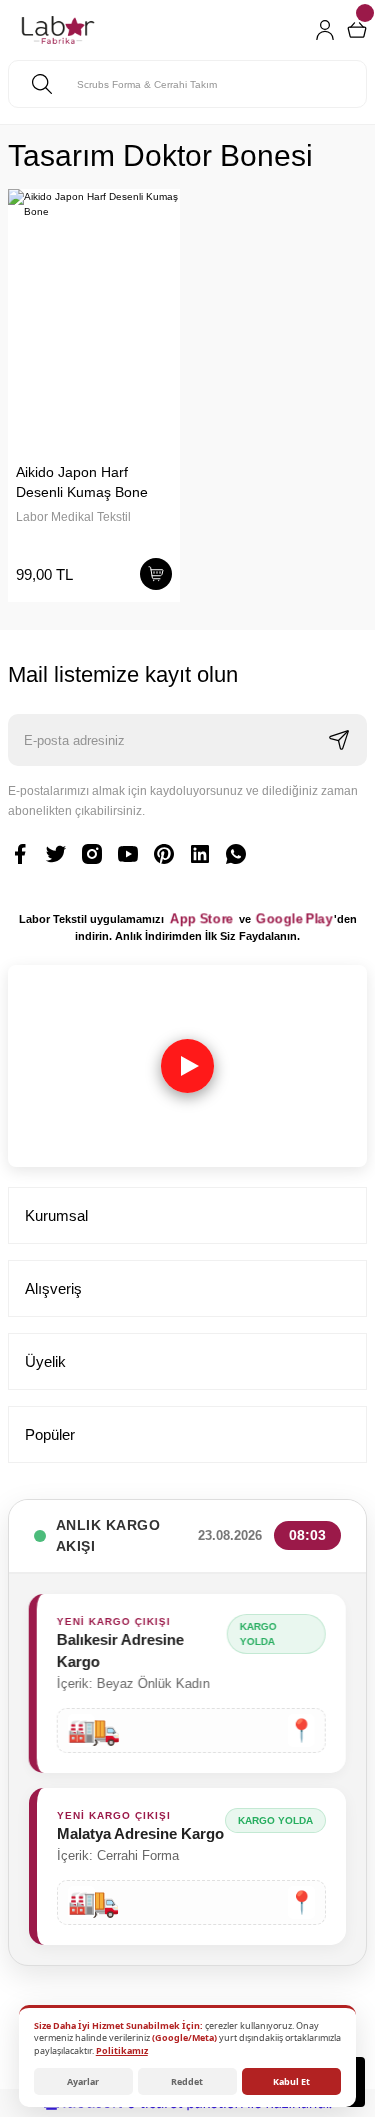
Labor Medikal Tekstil (73, 517)
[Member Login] (325, 30)
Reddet (187, 2081)
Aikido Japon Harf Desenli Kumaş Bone (82, 482)
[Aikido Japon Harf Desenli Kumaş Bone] (94, 317)
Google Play (294, 919)
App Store (201, 919)
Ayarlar (83, 2081)
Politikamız (122, 2050)
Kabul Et (291, 2081)
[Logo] (58, 30)
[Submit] (339, 740)
